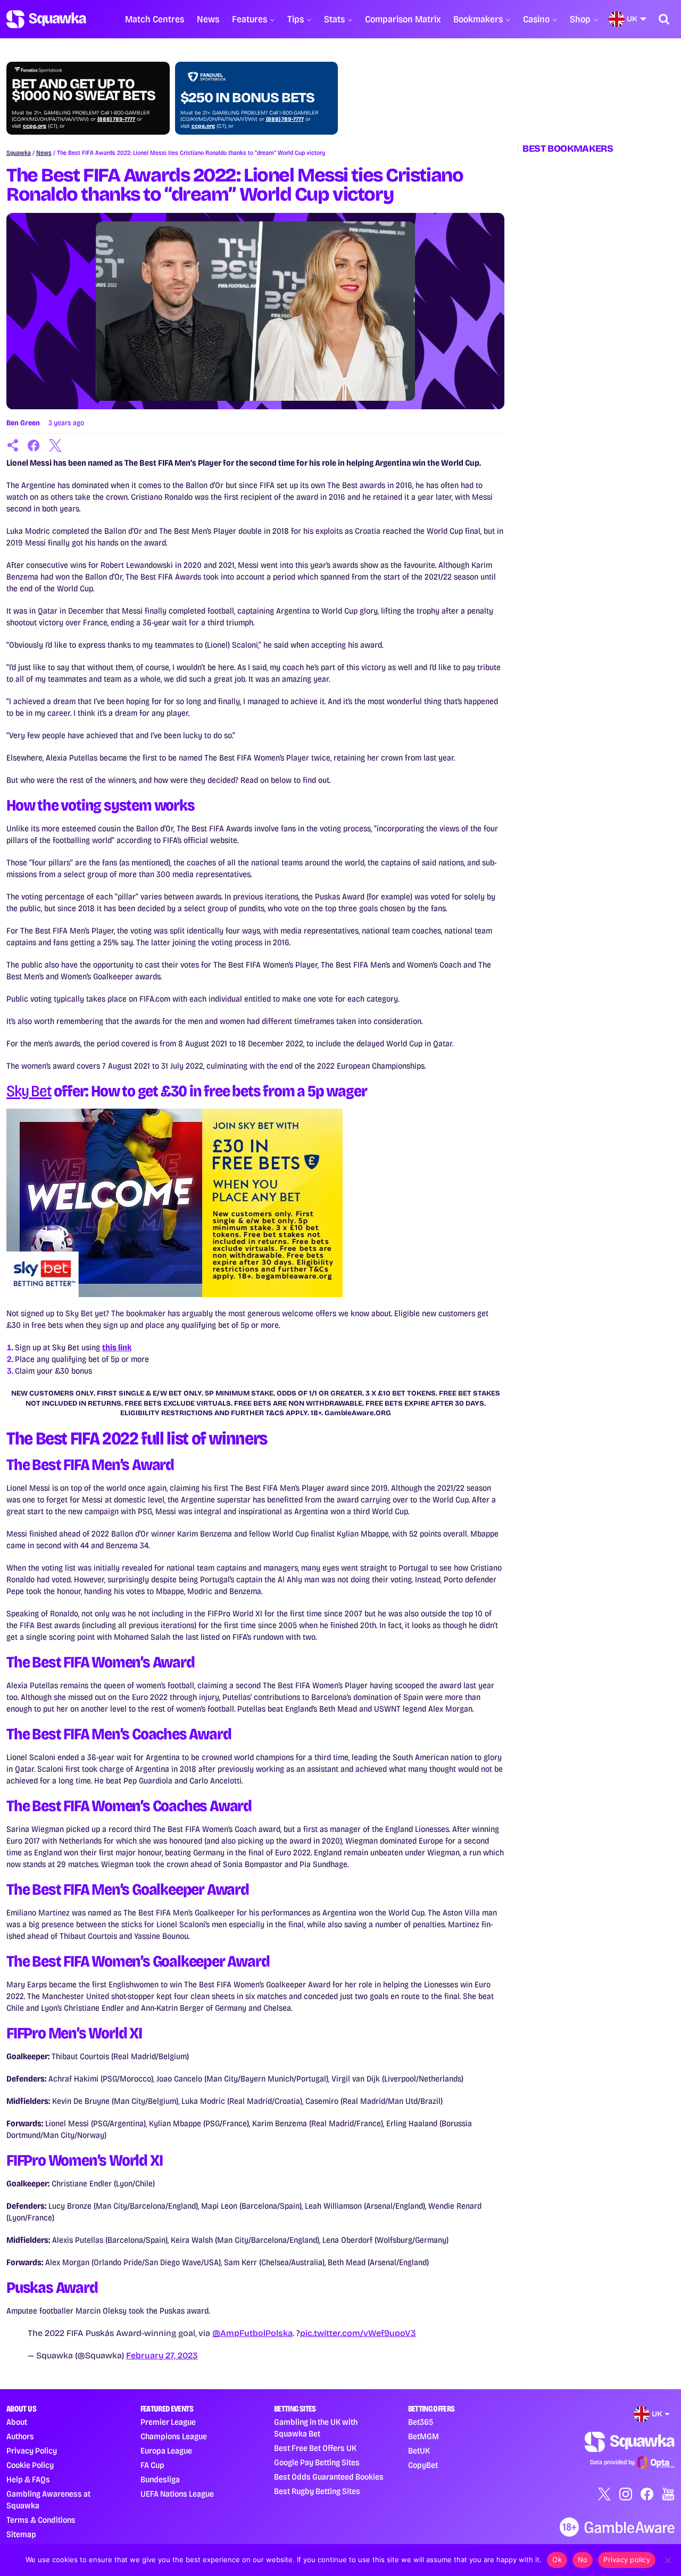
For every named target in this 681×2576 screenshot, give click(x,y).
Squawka (19, 153)
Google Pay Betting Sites (317, 2462)
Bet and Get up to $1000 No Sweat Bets (84, 90)
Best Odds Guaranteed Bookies (329, 2477)
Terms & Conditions (41, 2520)
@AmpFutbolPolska (252, 2333)
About (17, 2422)
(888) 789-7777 (116, 119)
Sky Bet (29, 1091)
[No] (668, 2560)
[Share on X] (55, 445)
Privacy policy (627, 2560)
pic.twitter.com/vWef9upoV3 (358, 2333)
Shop (580, 19)
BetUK (419, 2451)
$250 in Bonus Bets (247, 98)
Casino (536, 19)
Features (250, 19)
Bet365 (421, 2422)
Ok (557, 2560)
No (583, 2560)
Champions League (174, 2436)
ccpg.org (35, 126)
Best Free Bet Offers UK (315, 2448)
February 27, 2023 (162, 2355)
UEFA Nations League (177, 2494)
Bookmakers (478, 19)
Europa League (166, 2451)
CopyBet (423, 2465)
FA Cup (152, 2465)
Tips (296, 19)
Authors (20, 2436)
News (208, 19)
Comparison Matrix (403, 19)
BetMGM (423, 2436)
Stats (334, 19)
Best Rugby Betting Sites (317, 2491)
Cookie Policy (30, 2465)
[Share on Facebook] (34, 445)
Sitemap (21, 2534)
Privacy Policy (32, 2451)
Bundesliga (160, 2479)
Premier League (168, 2422)
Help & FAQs (28, 2479)
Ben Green (23, 423)
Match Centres (155, 19)
